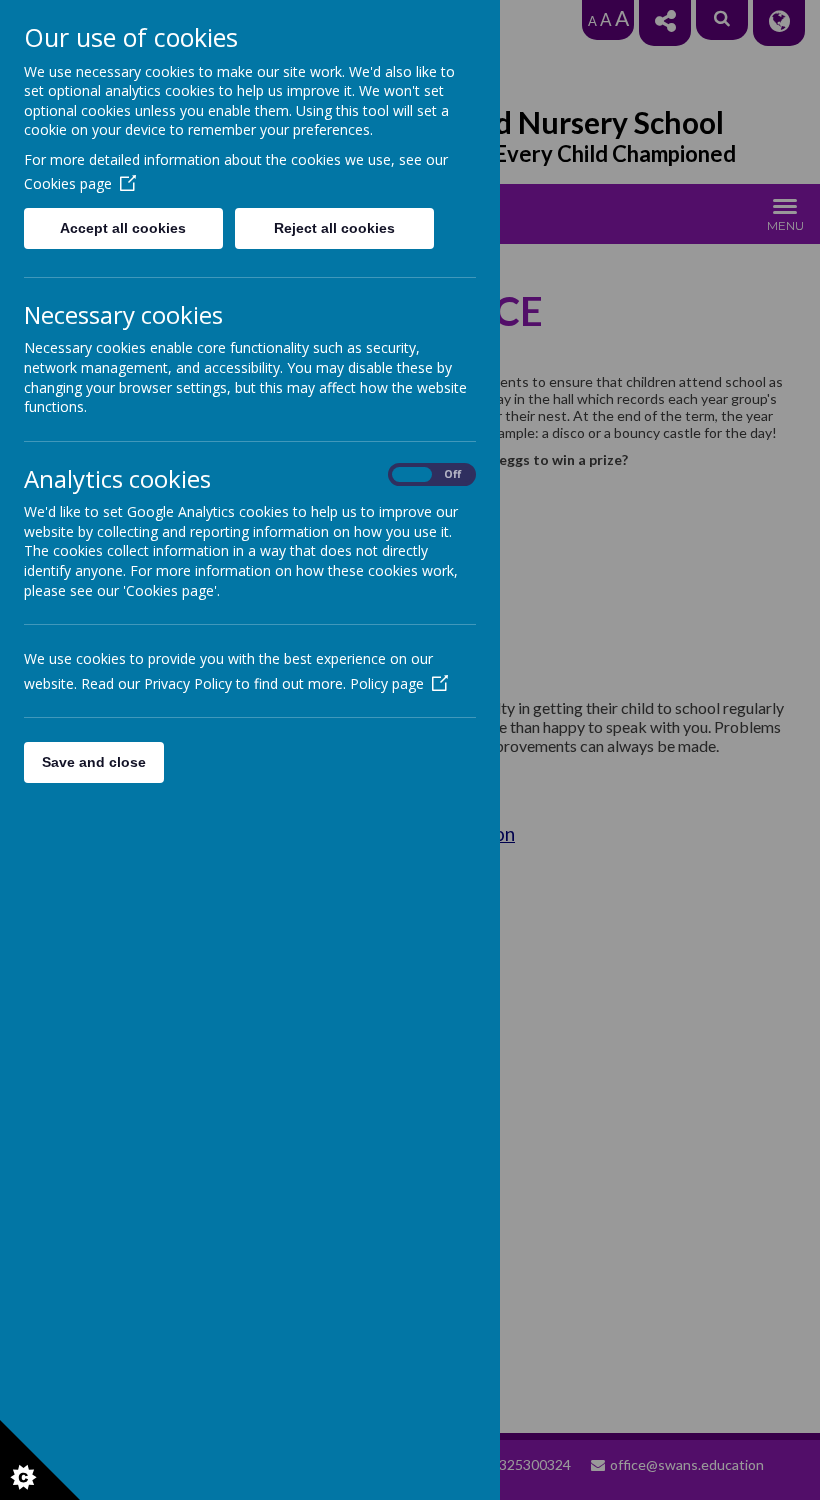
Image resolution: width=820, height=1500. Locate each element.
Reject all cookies (334, 228)
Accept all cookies (123, 228)
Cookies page (68, 183)
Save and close (94, 762)
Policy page (387, 683)
